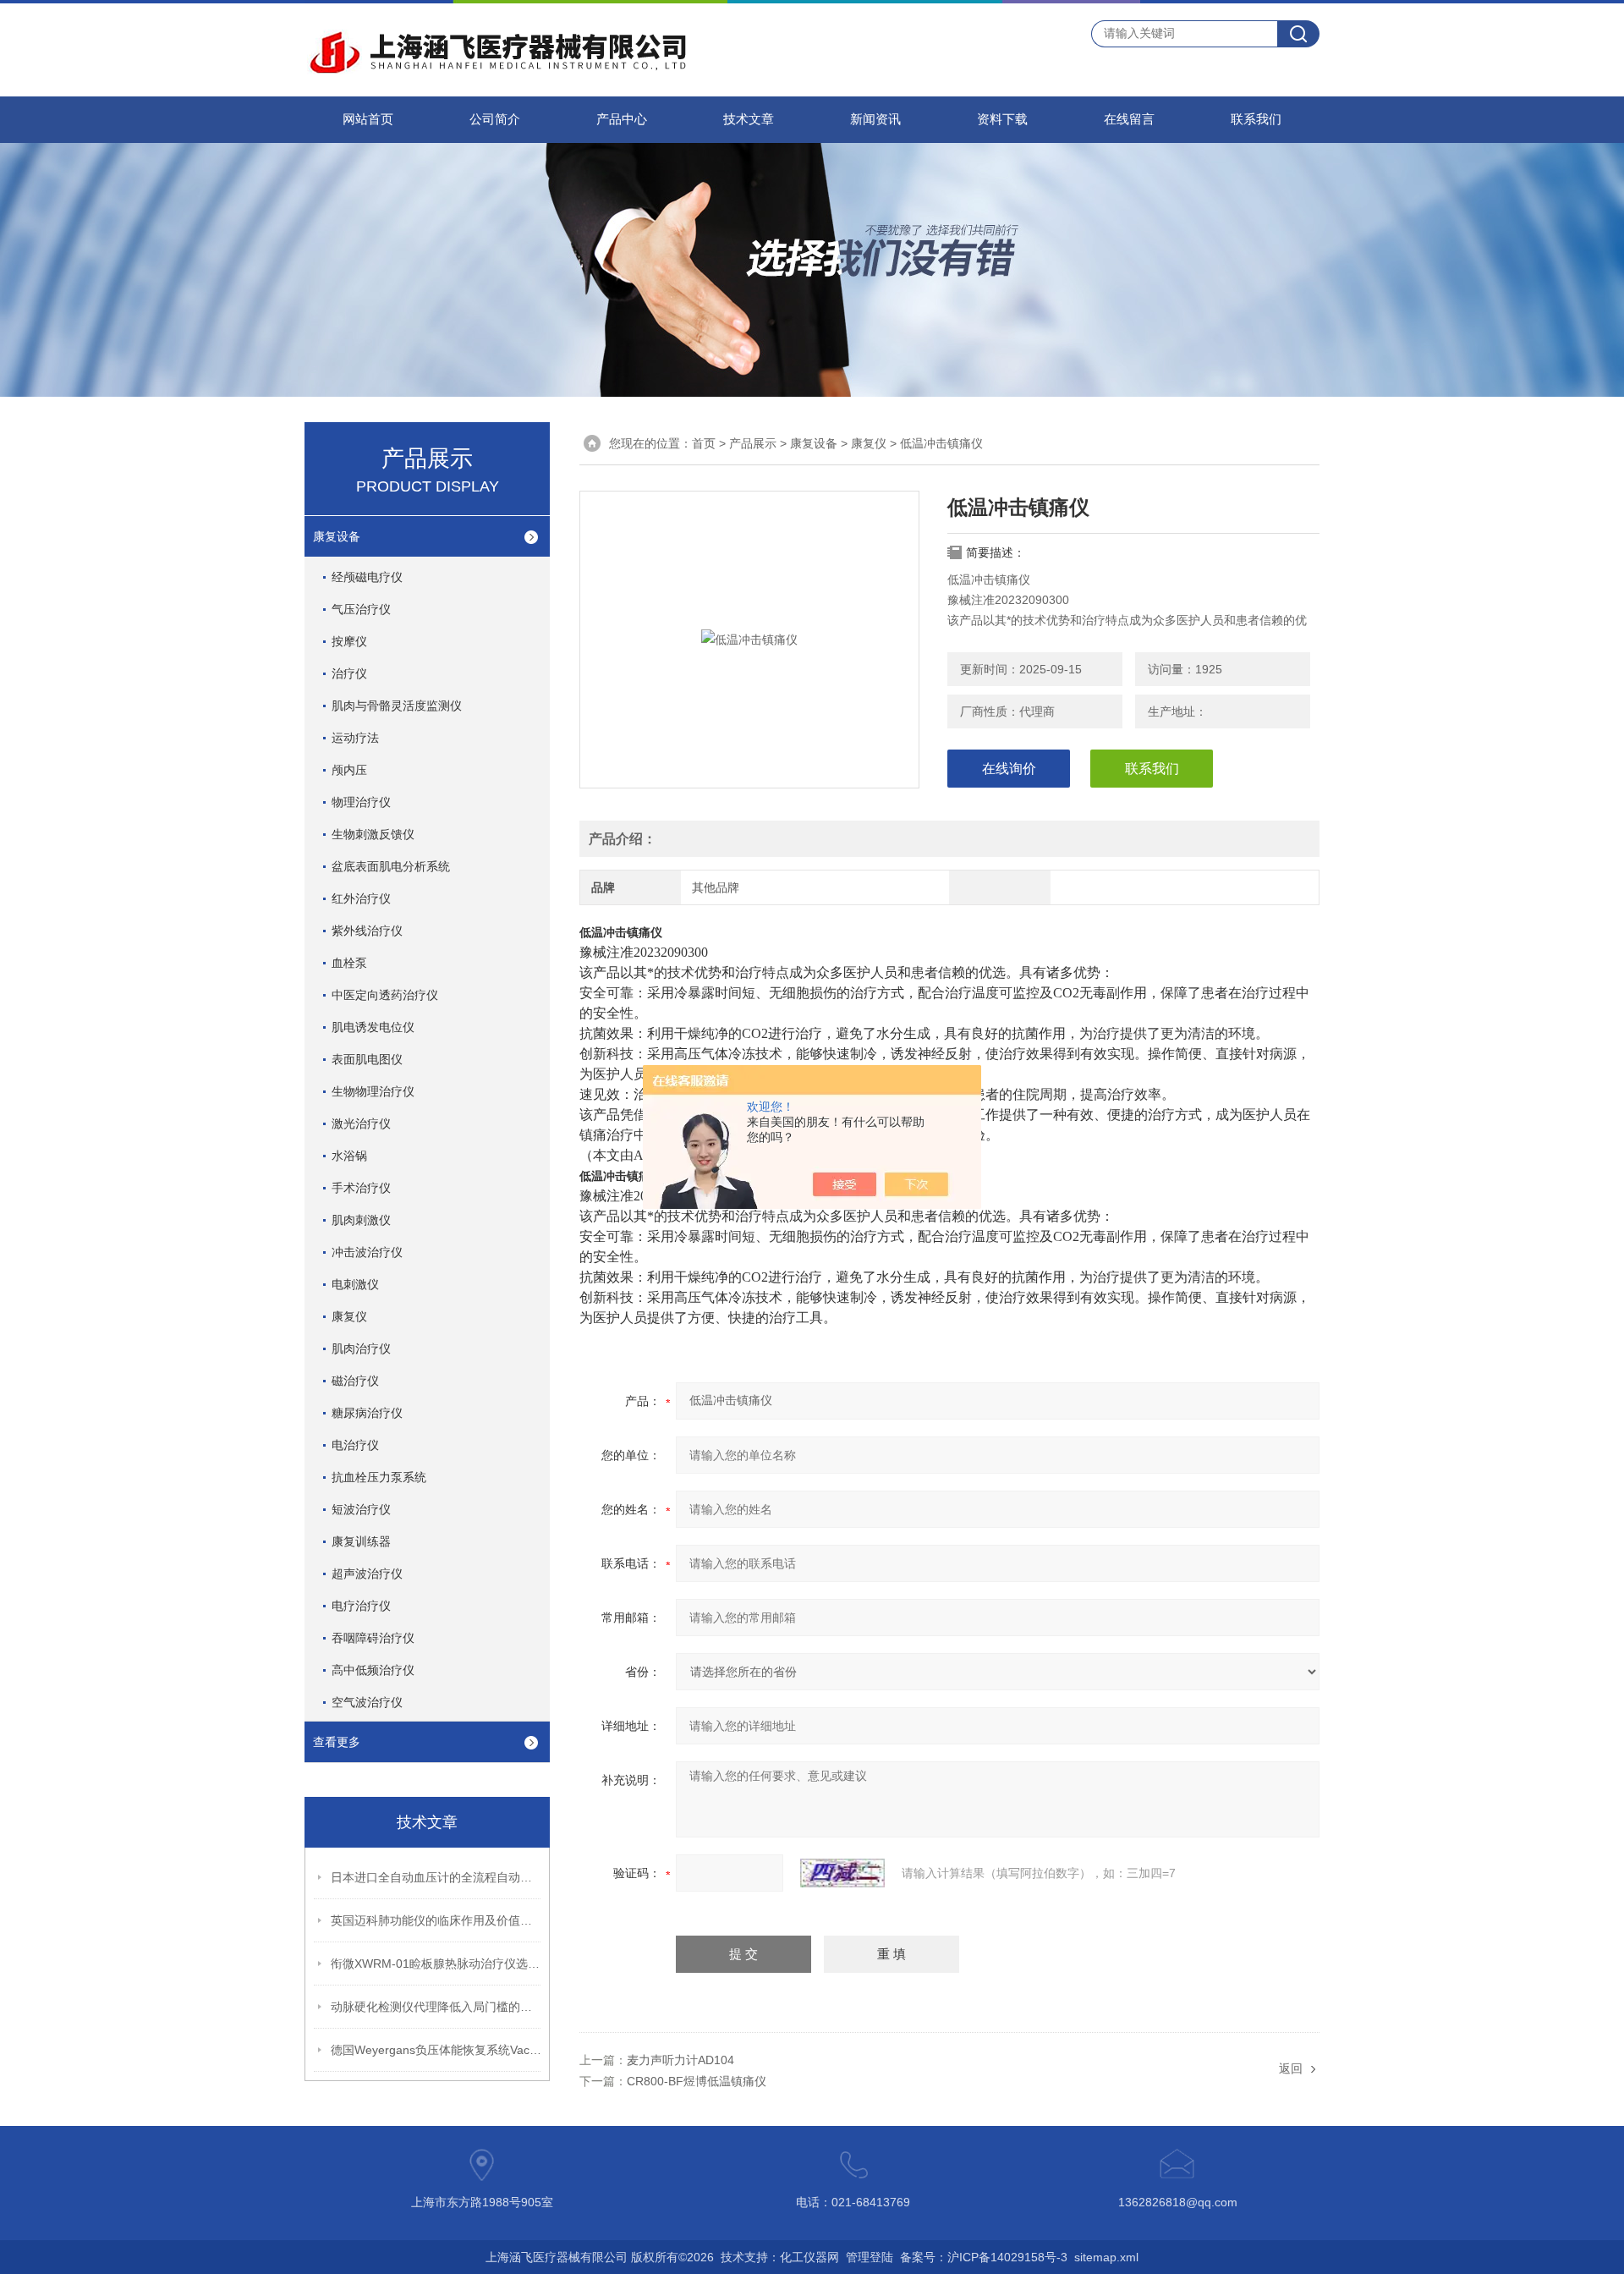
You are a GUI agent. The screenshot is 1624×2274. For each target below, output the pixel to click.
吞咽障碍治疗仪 (373, 1638)
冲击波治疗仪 (367, 1252)
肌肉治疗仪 (361, 1348)
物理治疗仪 (361, 802)
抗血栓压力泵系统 (379, 1477)
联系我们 (1256, 119)
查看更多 (337, 1742)
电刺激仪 (355, 1284)
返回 (1291, 2068)
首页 (704, 443)
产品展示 (753, 443)
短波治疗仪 (361, 1509)
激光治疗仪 (361, 1123)
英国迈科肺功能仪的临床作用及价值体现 (436, 1920)
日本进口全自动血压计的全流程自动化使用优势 (436, 1877)
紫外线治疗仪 (367, 931)
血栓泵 (349, 963)
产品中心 (622, 119)
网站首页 (368, 119)
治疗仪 (349, 673)
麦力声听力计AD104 (680, 2060)
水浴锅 (349, 1156)
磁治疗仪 (355, 1381)
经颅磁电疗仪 (367, 577)
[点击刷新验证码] (842, 1873)
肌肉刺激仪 (361, 1220)
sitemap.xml (1106, 2257)
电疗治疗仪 (361, 1606)
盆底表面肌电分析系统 (391, 866)
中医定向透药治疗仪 (385, 995)
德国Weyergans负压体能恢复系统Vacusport (436, 2050)
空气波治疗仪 (367, 1702)
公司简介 (495, 119)
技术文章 (749, 119)
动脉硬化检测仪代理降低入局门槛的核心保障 (436, 2007)
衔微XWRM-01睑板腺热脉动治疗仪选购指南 (436, 1964)
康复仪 (349, 1316)
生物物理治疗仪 (373, 1091)
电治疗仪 (355, 1445)
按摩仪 (349, 641)
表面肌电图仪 (367, 1059)
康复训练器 (361, 1541)
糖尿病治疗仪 (367, 1413)
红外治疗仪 (361, 898)
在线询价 (1009, 769)
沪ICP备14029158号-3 (1007, 2257)
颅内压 (349, 770)
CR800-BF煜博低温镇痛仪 (697, 2081)
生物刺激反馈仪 (373, 834)
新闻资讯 (875, 119)
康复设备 (337, 536)
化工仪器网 (809, 2257)
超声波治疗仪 (367, 1574)
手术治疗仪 (361, 1188)
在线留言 (1129, 119)
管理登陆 (870, 2257)
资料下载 (1002, 119)
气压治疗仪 (361, 609)
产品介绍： (623, 839)
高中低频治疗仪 (373, 1670)
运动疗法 (355, 738)
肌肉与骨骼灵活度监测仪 (397, 706)
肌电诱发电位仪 (373, 1027)
